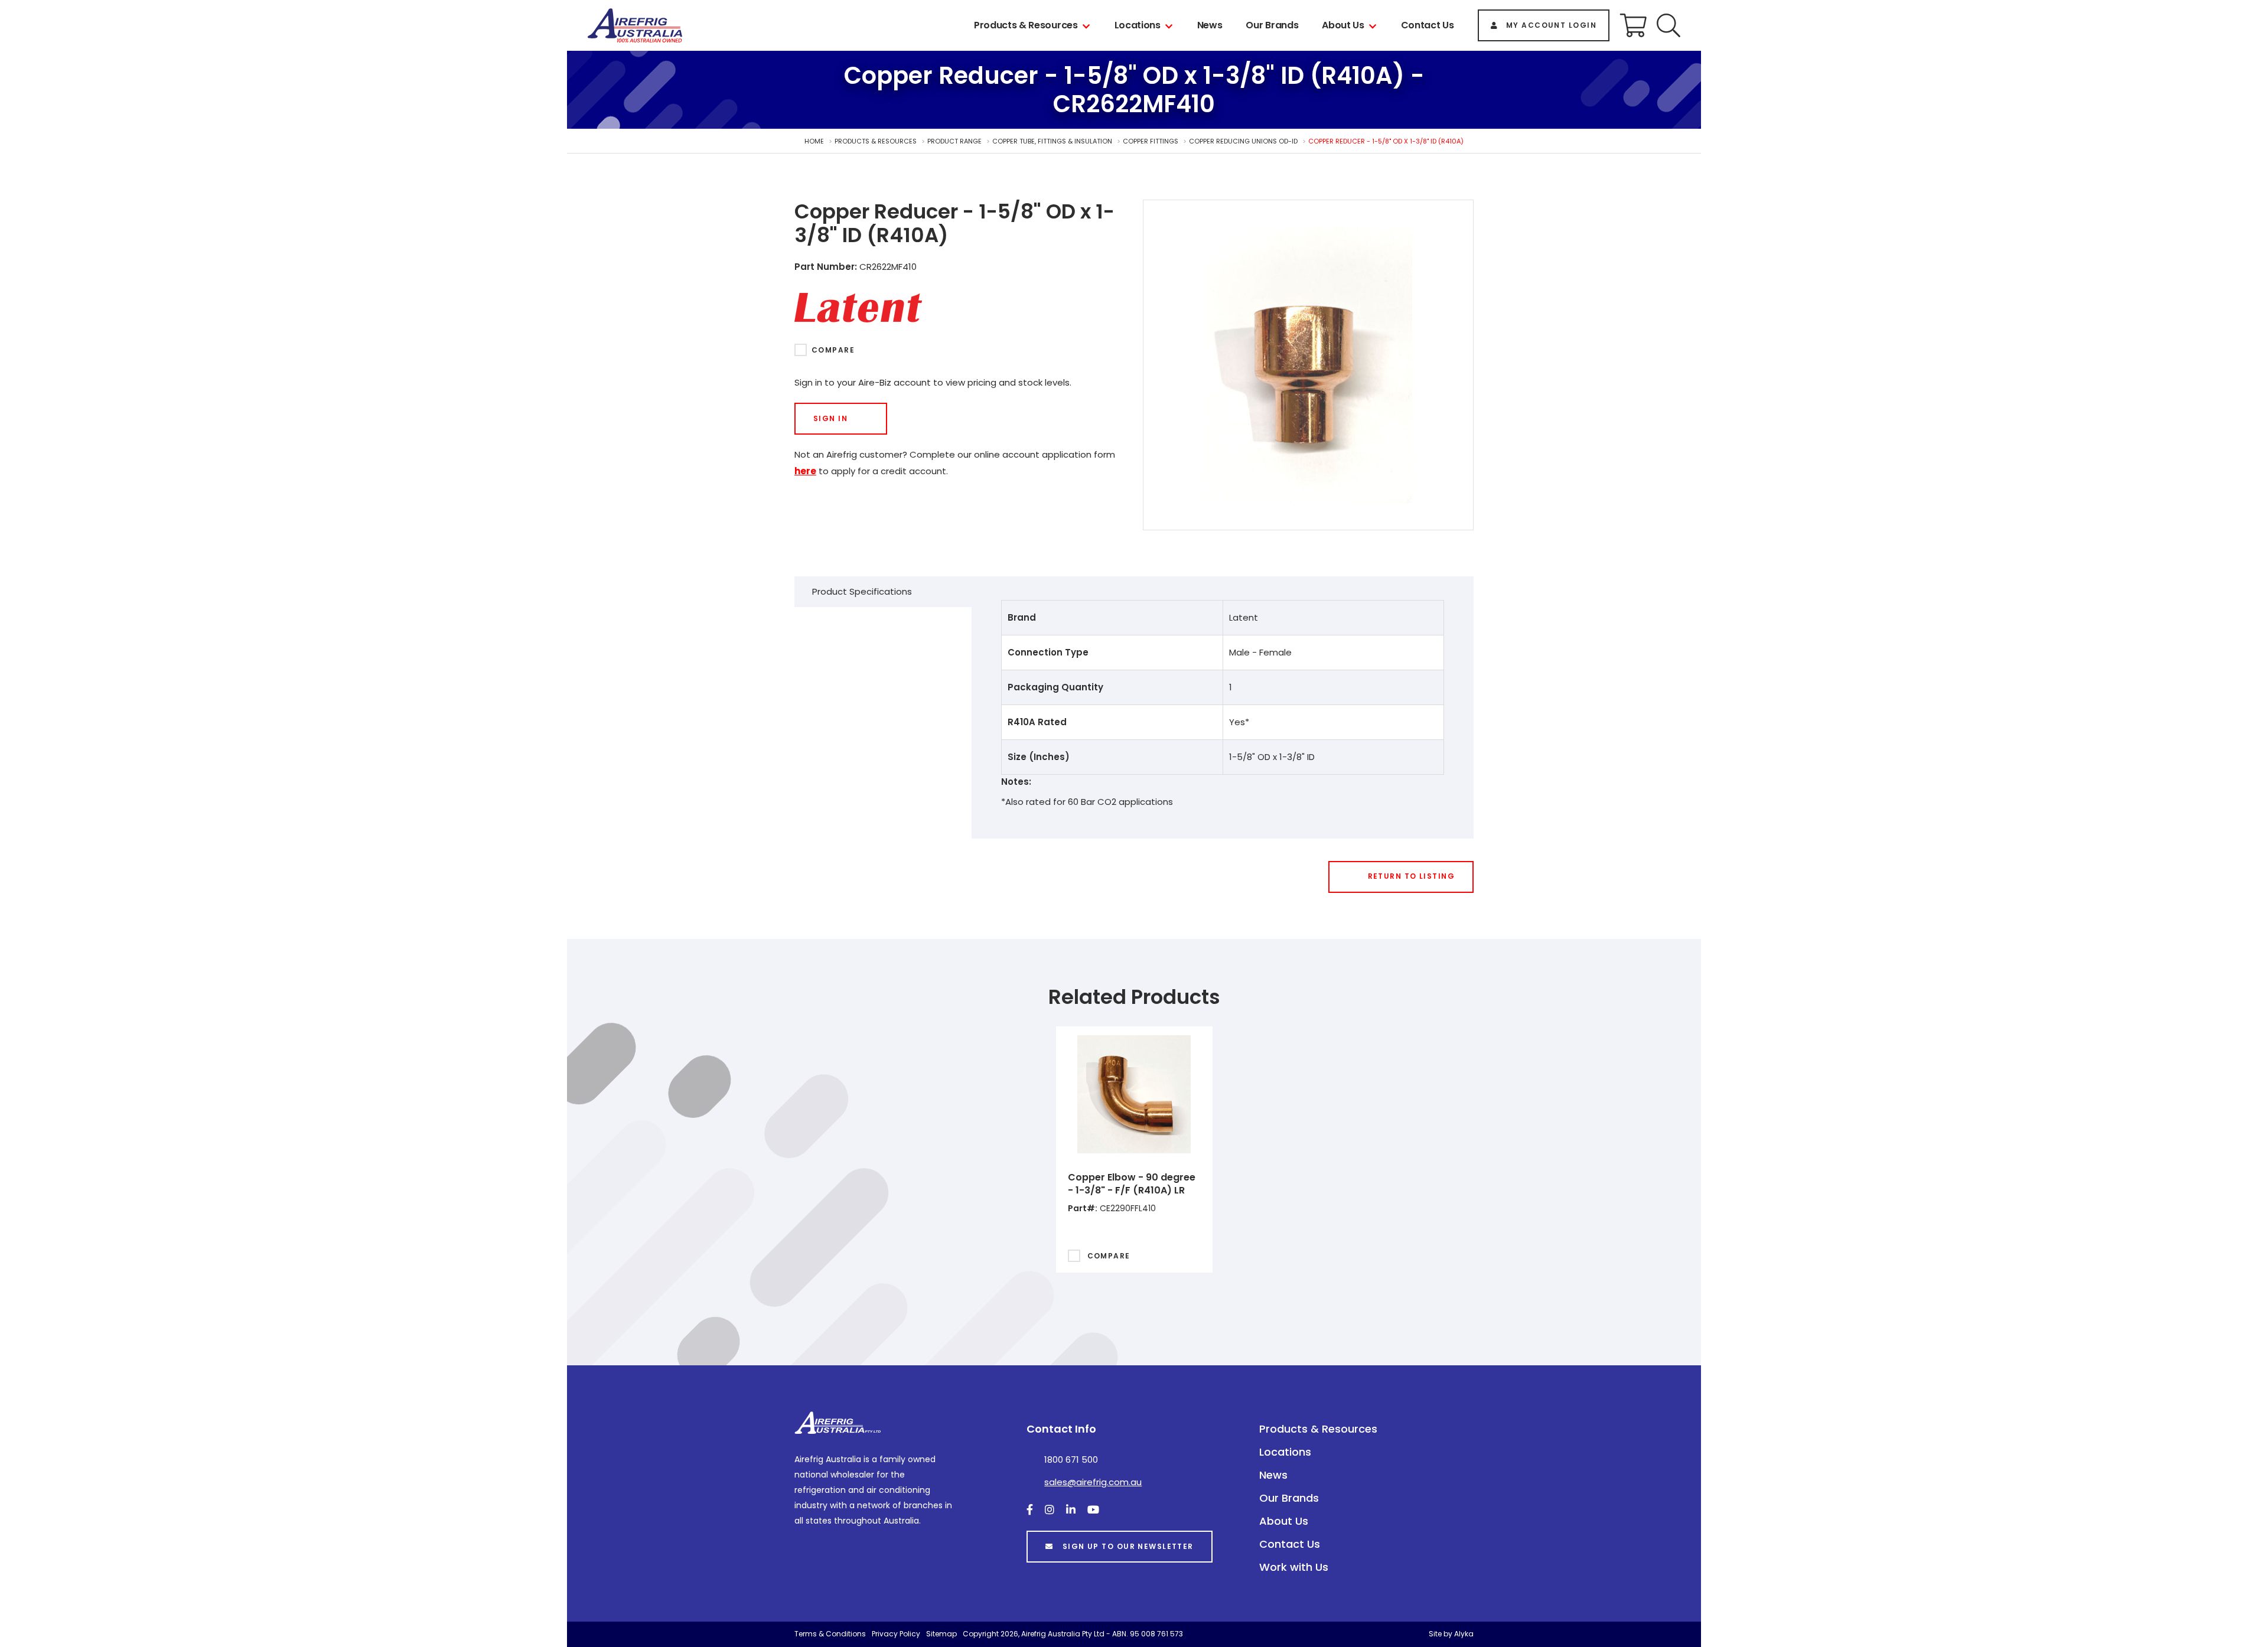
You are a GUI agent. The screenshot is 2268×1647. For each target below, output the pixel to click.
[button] (1669, 25)
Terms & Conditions (830, 1634)
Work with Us (1294, 1567)
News (1210, 25)
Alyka (1464, 1634)
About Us (1343, 25)
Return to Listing (1411, 876)
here (805, 471)
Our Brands (1272, 25)
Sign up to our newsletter (1128, 1546)
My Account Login (1551, 25)
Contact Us (1428, 25)
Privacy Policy (896, 1634)
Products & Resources (1026, 25)
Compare (833, 350)
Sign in (830, 418)
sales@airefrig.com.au (1093, 1482)
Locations (1138, 25)
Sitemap (941, 1634)
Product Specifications (862, 591)
